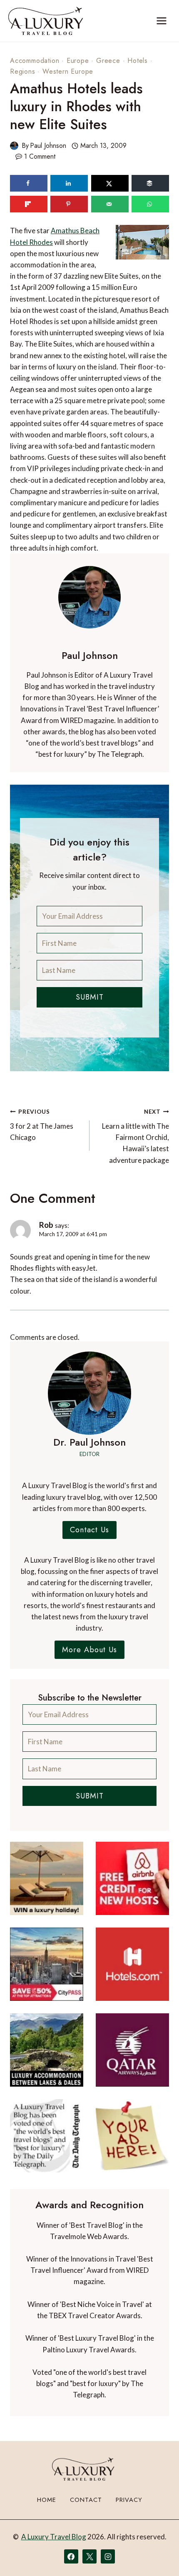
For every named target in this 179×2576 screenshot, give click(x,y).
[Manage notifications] (157, 2554)
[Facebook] (71, 2556)
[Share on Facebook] (29, 183)
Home (47, 2500)
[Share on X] (110, 183)
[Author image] (14, 146)
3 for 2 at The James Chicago (42, 1125)
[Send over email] (110, 204)
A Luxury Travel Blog (54, 2537)
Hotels (138, 61)
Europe (78, 61)
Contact (86, 2500)
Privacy (129, 2500)
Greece (108, 61)
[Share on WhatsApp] (150, 204)
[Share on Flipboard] (29, 204)
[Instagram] (108, 2556)
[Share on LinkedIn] (69, 183)
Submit (90, 997)
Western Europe (68, 71)
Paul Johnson (48, 146)
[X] (89, 2556)
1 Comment (40, 156)
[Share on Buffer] (150, 183)
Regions (23, 71)
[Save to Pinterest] (69, 204)
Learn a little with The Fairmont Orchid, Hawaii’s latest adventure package (135, 1136)
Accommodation (35, 61)
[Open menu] (161, 21)
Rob (46, 1225)
